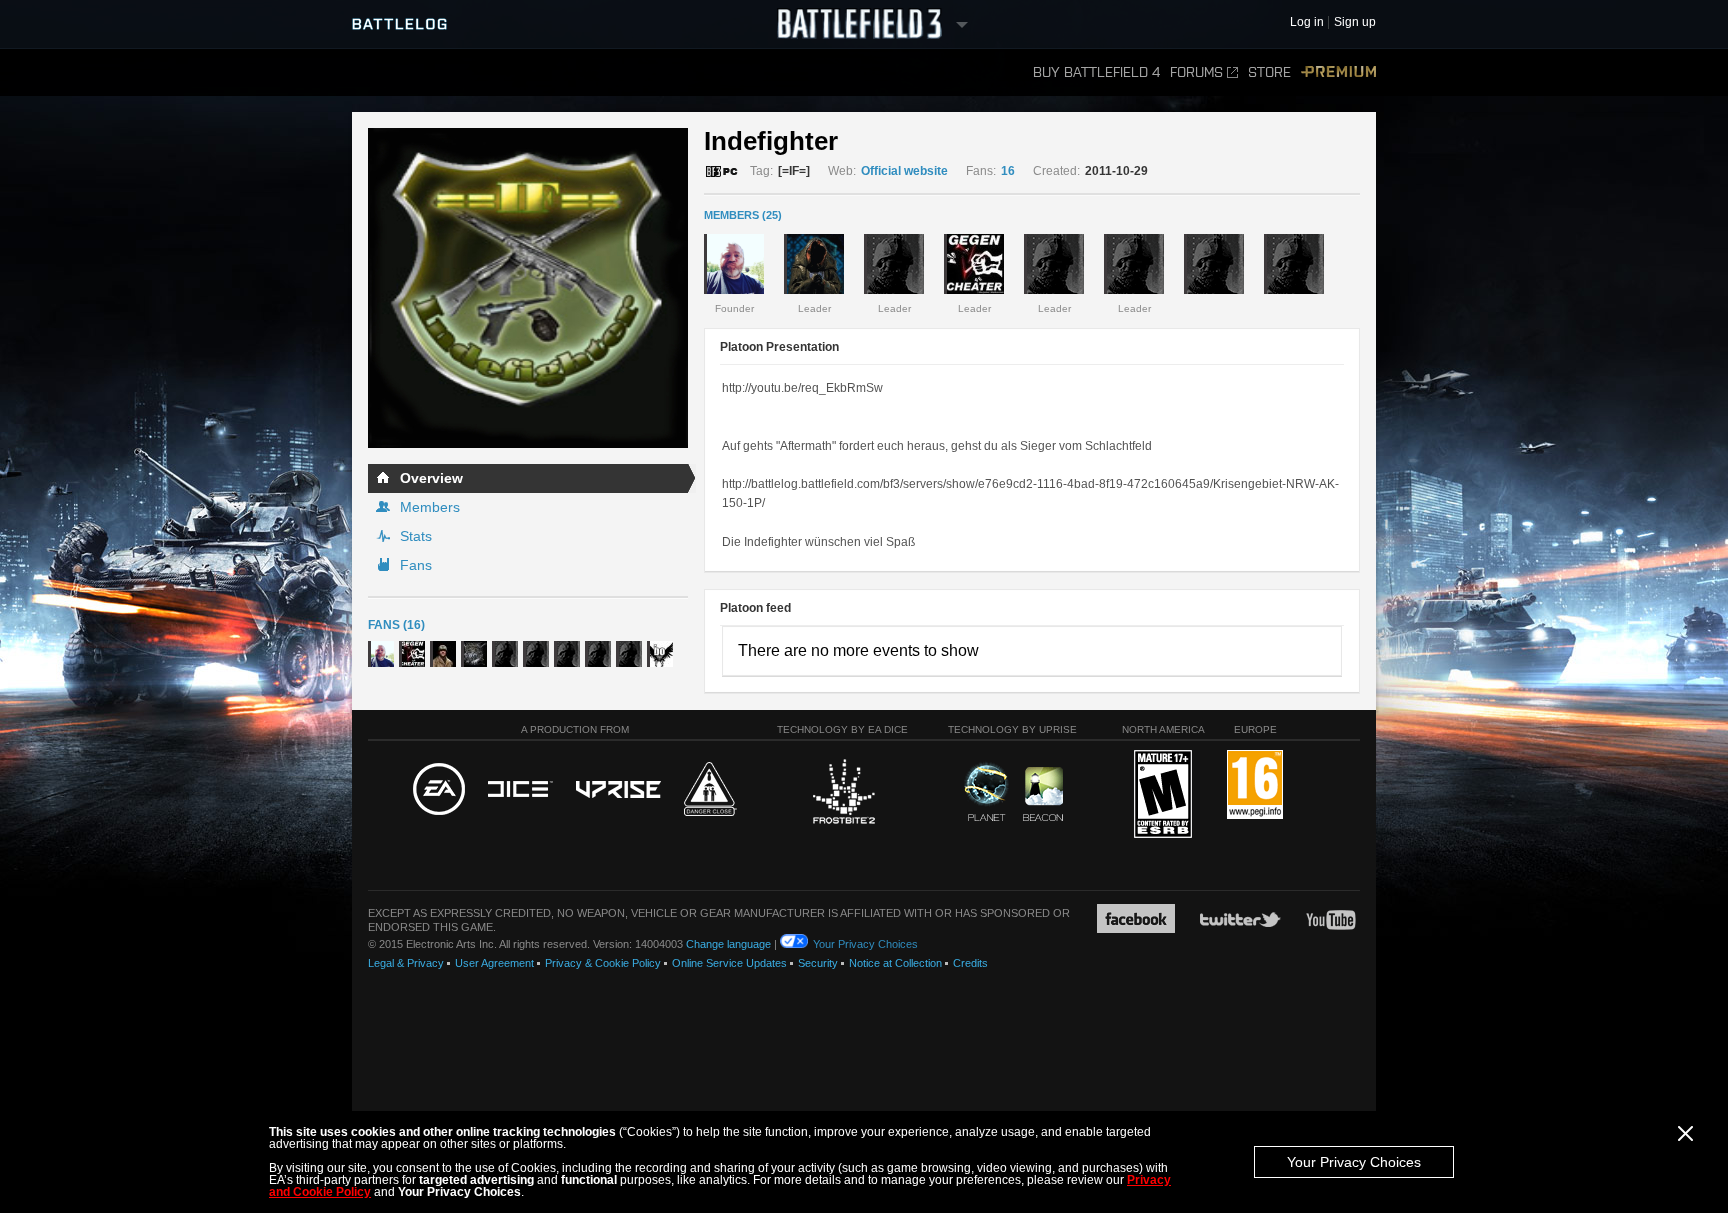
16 (1008, 171)
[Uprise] (618, 790)
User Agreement (494, 963)
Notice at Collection (895, 963)
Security (818, 963)
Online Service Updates (729, 963)
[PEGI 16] (1255, 785)
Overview (431, 478)
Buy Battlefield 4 (1096, 72)
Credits (970, 963)
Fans (416, 565)
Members (430, 507)
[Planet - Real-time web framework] (986, 792)
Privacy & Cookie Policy (603, 963)
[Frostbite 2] (843, 794)
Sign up (1355, 22)
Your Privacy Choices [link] (865, 944)
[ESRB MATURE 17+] (1163, 795)
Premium (1338, 72)
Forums (1196, 72)
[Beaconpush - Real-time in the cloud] (1043, 795)
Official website (904, 171)
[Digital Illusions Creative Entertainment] (520, 790)
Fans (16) (396, 625)
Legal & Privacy (406, 963)
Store (1269, 72)
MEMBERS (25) (743, 215)
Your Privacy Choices (1354, 1162)
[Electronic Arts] (439, 790)
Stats (416, 536)
